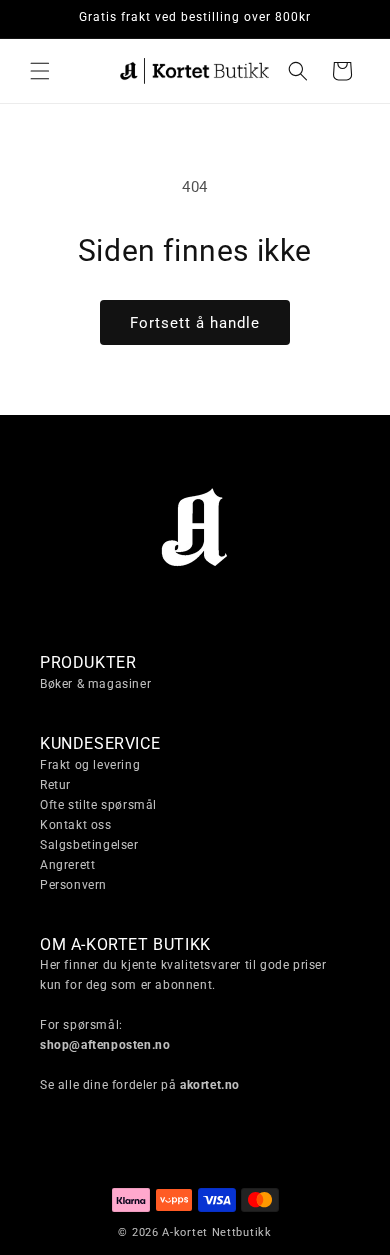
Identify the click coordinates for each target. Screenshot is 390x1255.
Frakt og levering (90, 765)
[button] (40, 71)
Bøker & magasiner (95, 684)
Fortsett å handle (195, 323)
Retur (55, 785)
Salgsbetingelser (89, 845)
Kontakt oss (76, 825)
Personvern (73, 885)
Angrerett (67, 865)
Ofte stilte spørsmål (98, 805)
